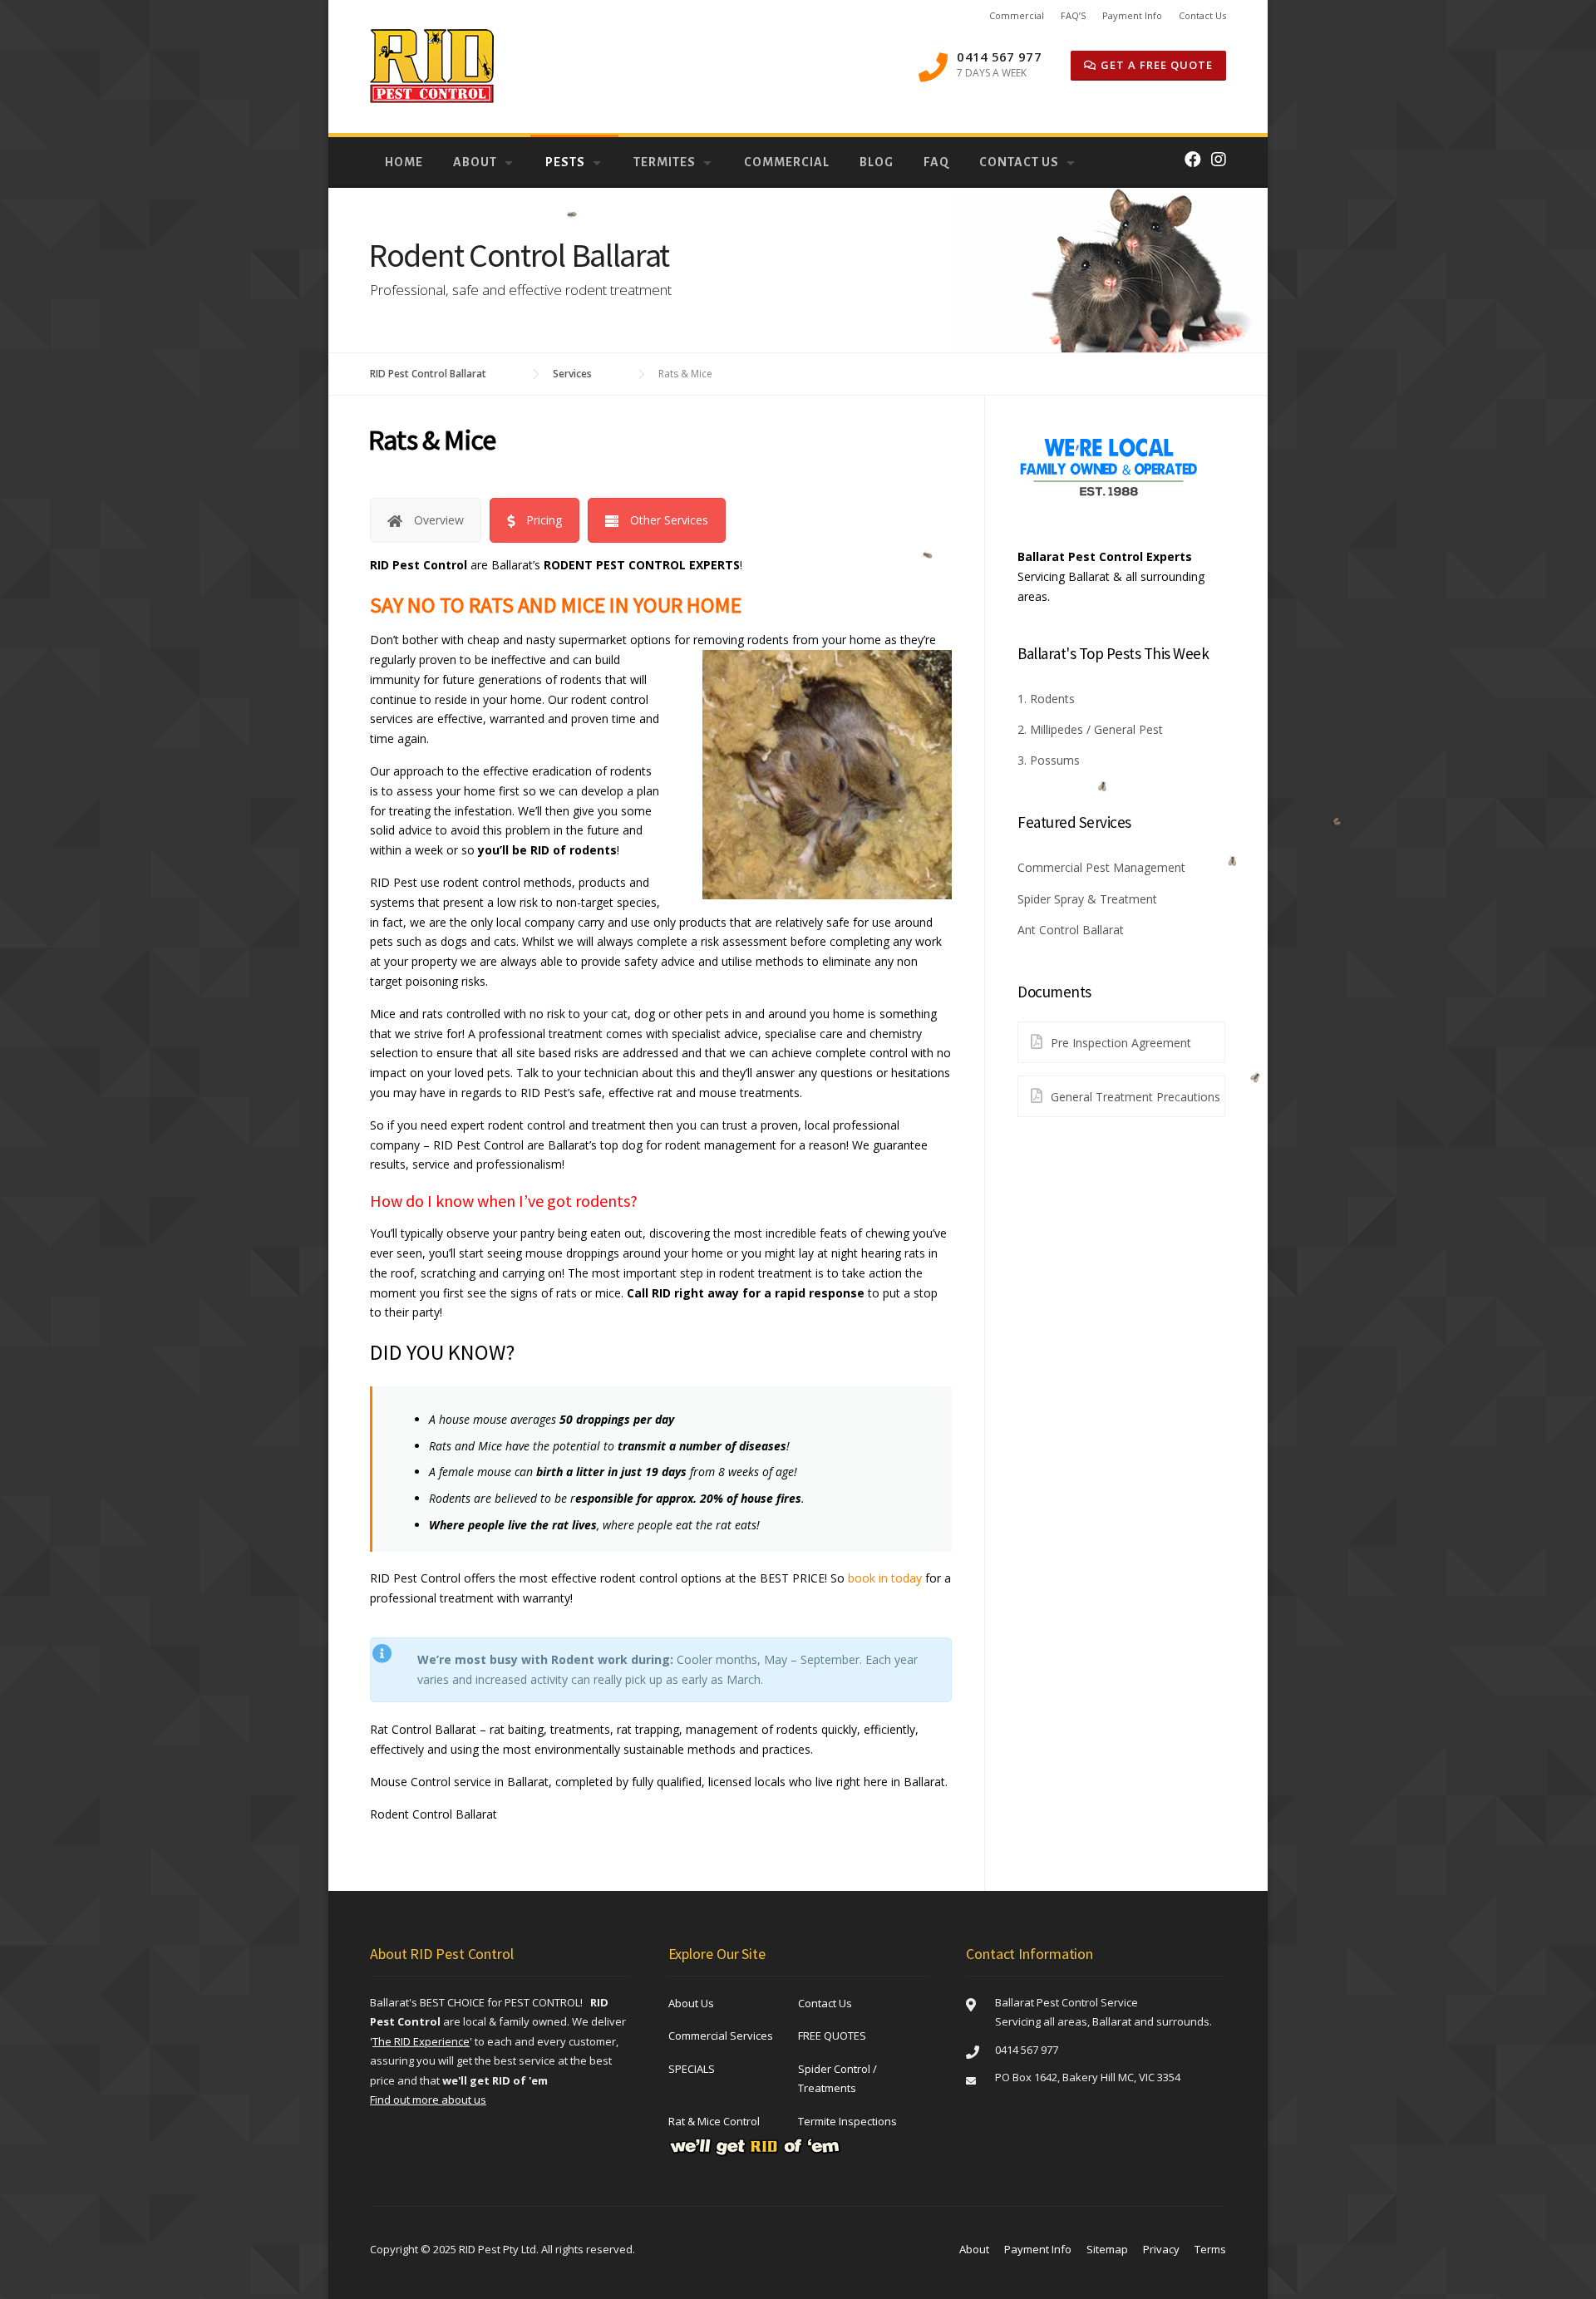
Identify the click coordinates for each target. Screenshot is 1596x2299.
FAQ (936, 162)
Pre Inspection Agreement (1121, 1043)
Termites (665, 162)
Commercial (1017, 15)
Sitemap (1107, 2249)
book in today (885, 1578)
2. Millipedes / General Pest (1090, 729)
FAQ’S (1073, 15)
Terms (1210, 2249)
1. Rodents (1046, 699)
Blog (877, 162)
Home (404, 162)
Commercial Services (721, 2036)
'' (421, 2041)
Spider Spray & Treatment (1087, 899)
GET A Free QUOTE (1155, 65)
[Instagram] (1219, 159)
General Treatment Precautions (1135, 1097)
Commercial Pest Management (1101, 867)
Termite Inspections (847, 2121)
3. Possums (1049, 760)
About (475, 162)
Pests (565, 162)
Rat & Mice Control (714, 2121)
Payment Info (1132, 15)
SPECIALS (692, 2069)
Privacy (1161, 2249)
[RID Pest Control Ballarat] (432, 65)
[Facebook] (1193, 159)
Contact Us (1202, 15)
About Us (691, 2003)
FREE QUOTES (832, 2036)
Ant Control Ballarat (1071, 930)
